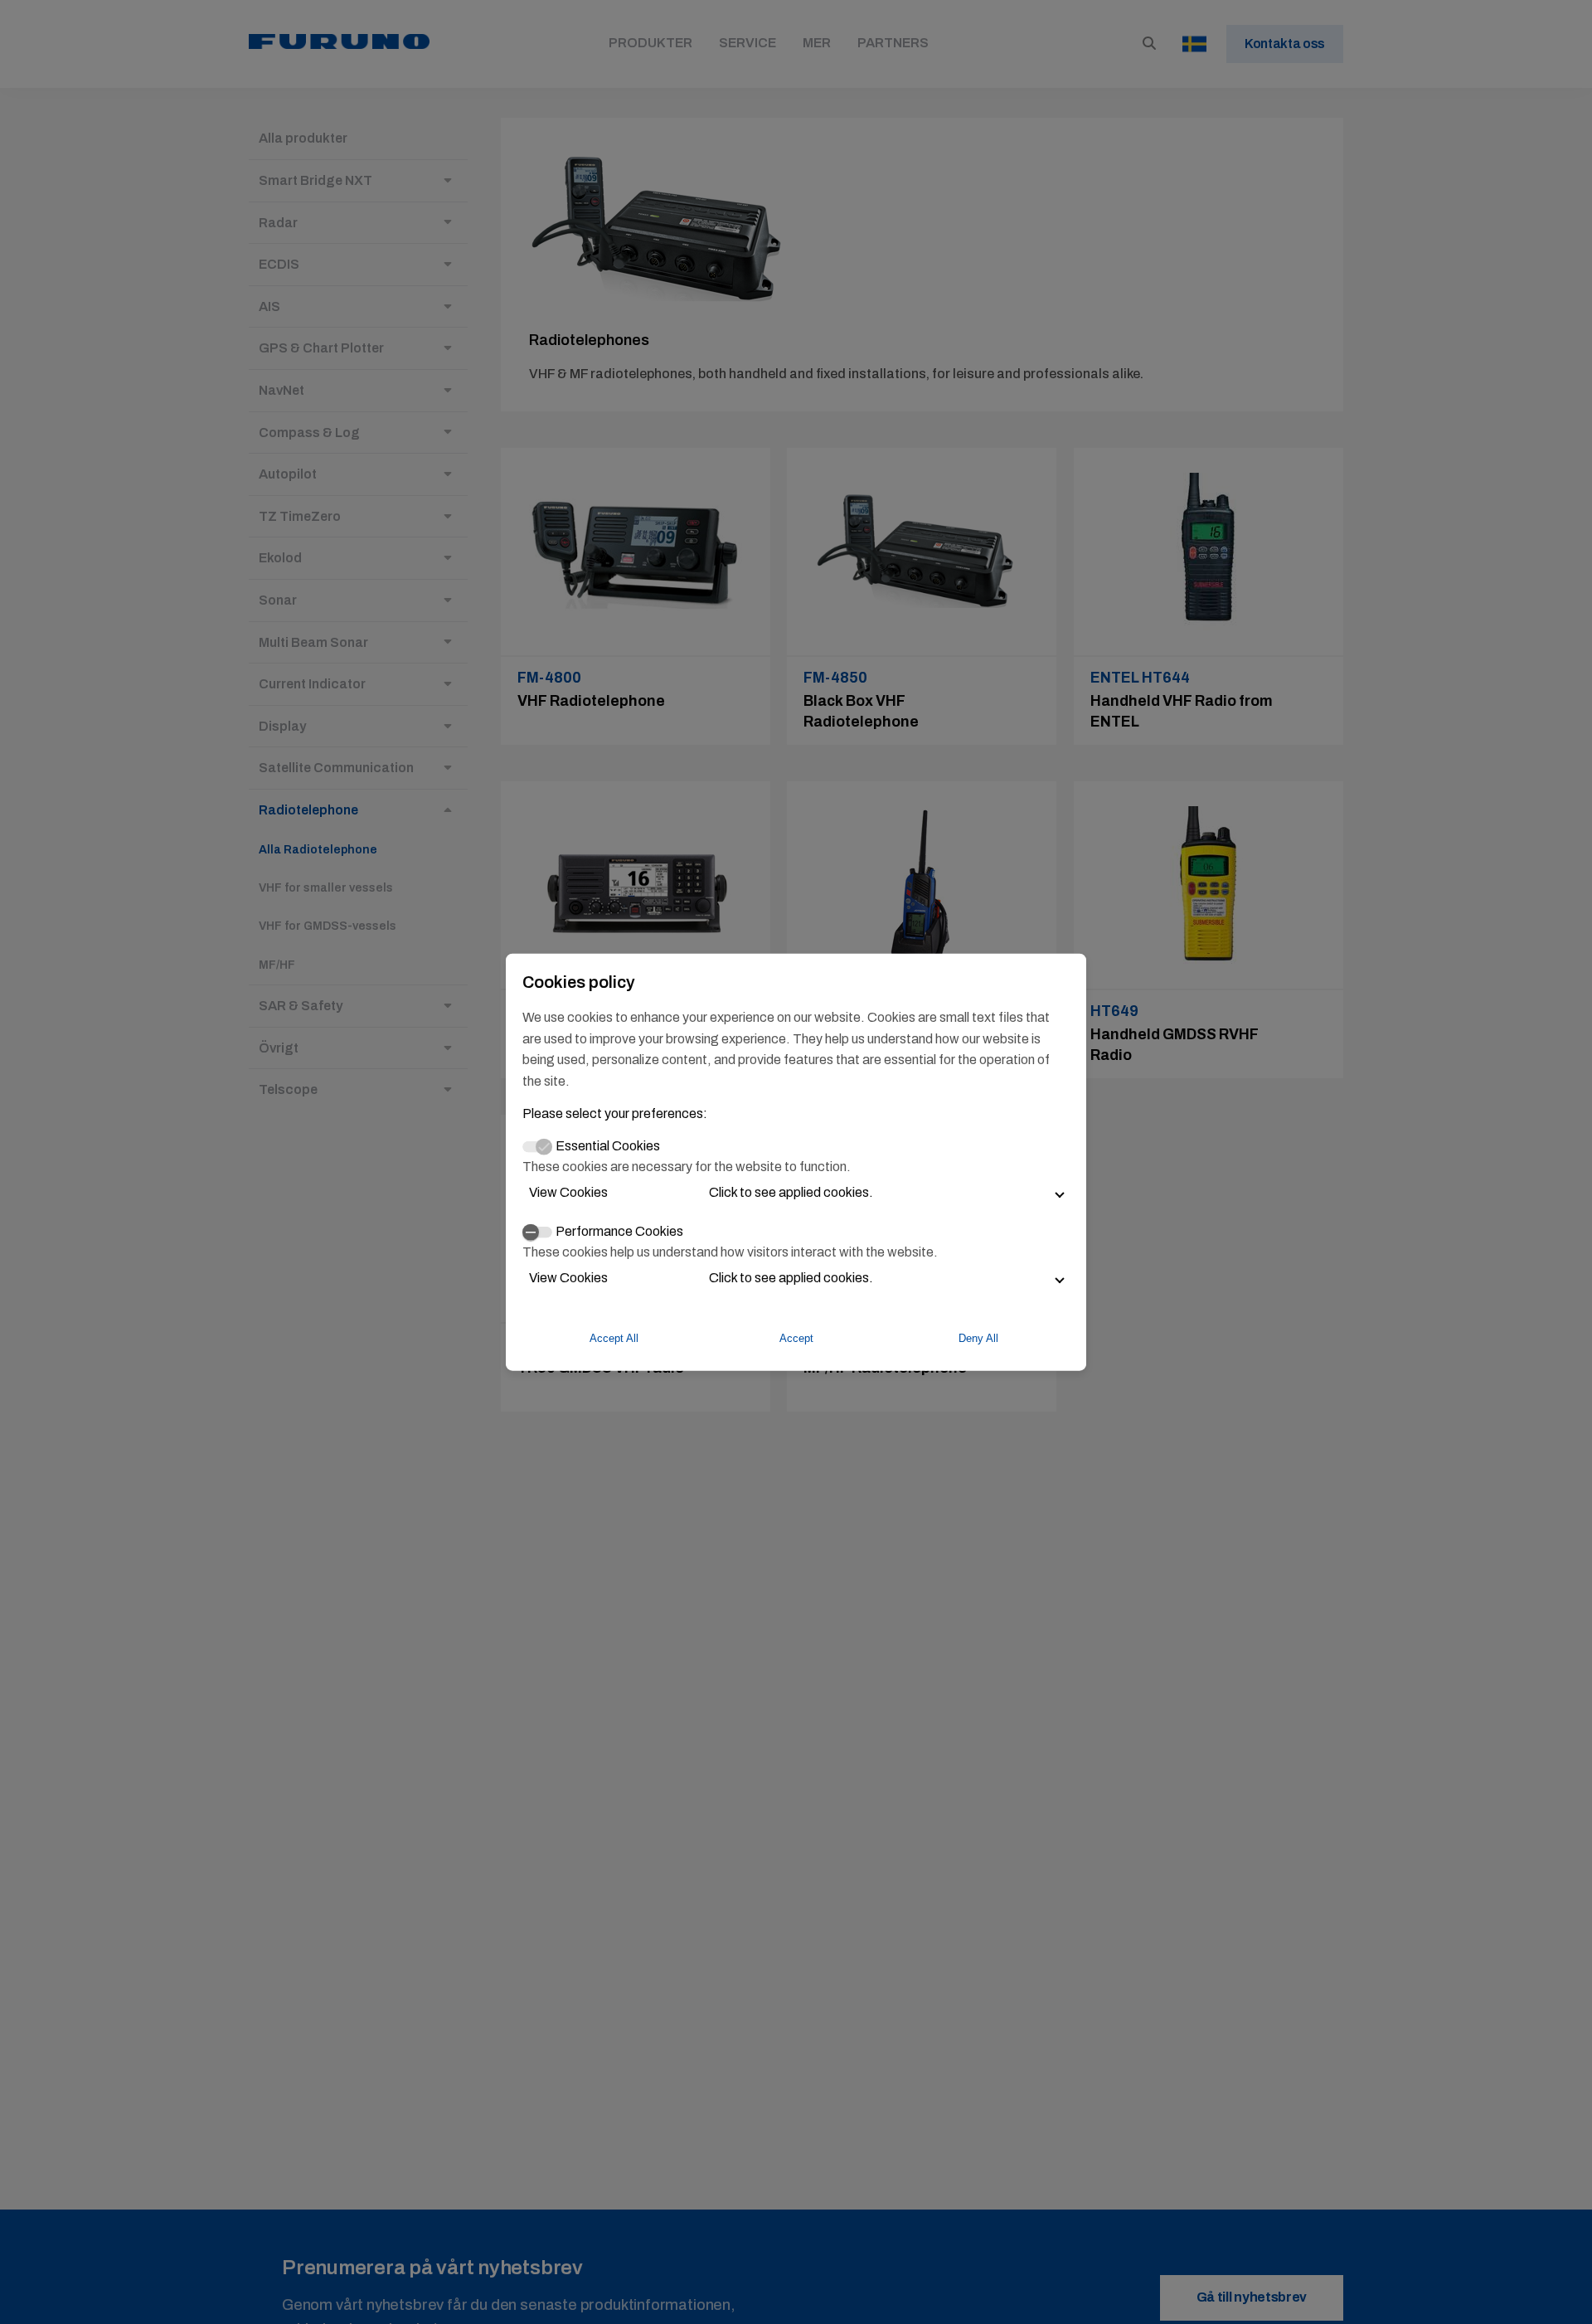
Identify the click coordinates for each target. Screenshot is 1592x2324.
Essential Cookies (608, 1146)
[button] (796, 1193)
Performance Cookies (619, 1231)
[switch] (537, 1232)
